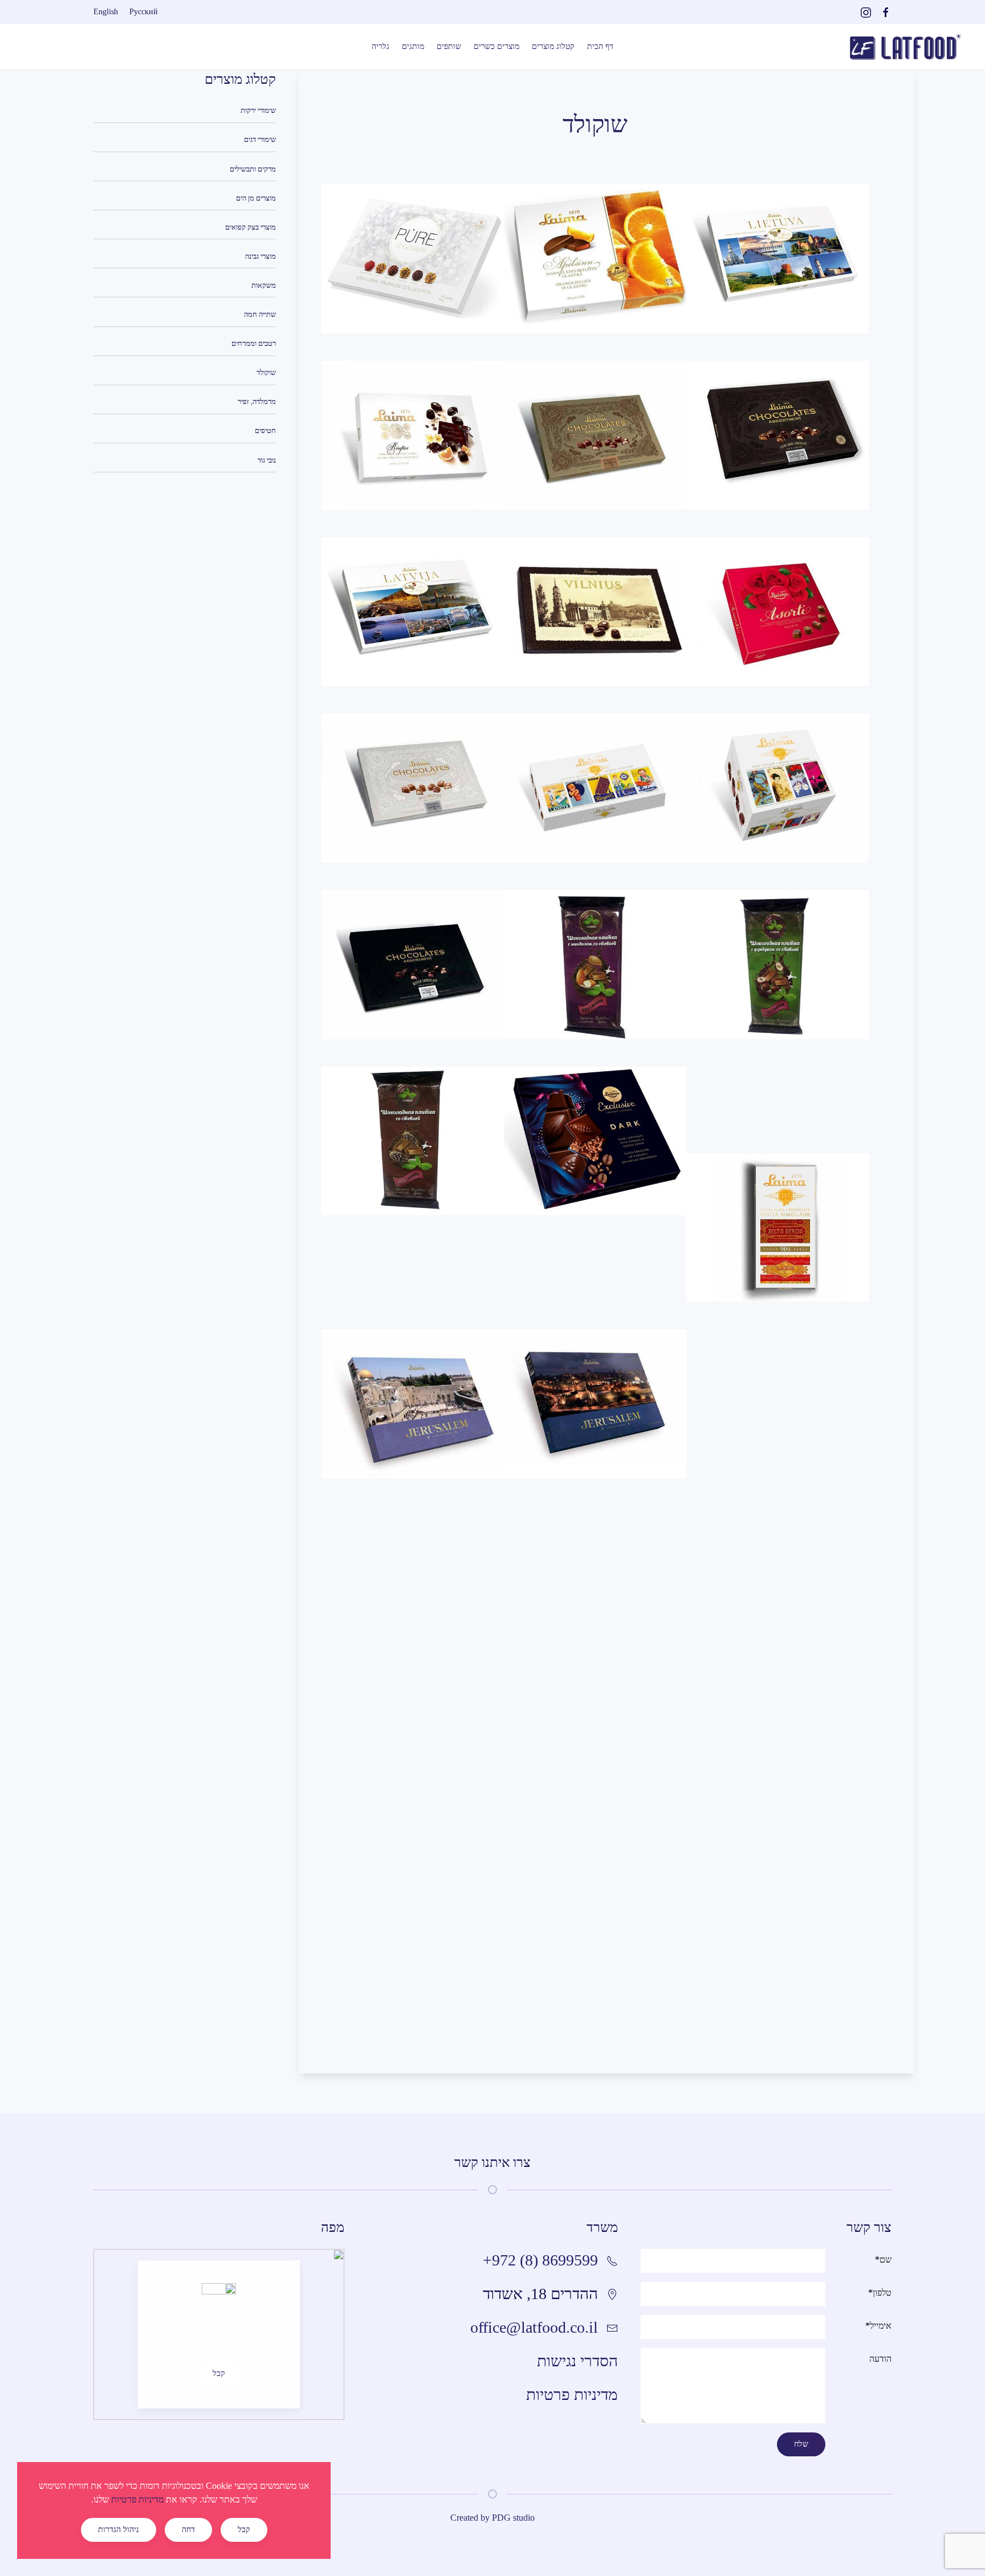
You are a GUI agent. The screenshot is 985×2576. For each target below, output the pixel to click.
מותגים (413, 46)
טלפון (880, 2293)
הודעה (880, 2359)
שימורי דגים (260, 139)
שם (883, 2259)
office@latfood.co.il (534, 2327)
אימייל (878, 2326)
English (106, 12)
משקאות (264, 285)
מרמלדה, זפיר (257, 401)
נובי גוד (267, 460)
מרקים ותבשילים (253, 169)
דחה (188, 2530)
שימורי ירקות (258, 110)
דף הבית (600, 46)
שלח (801, 2444)
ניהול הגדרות (119, 2530)
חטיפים (265, 430)
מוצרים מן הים (256, 198)
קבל (219, 2373)
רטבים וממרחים (254, 343)
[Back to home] (905, 47)
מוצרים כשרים (496, 46)
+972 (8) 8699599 (540, 2260)
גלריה (380, 46)
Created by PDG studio (492, 2518)
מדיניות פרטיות (572, 2395)
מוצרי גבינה (261, 256)
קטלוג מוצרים (553, 46)
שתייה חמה (260, 314)
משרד (602, 2227)
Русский (144, 12)
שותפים (449, 46)
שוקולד (266, 372)
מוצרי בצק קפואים (251, 227)
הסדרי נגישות (577, 2361)
